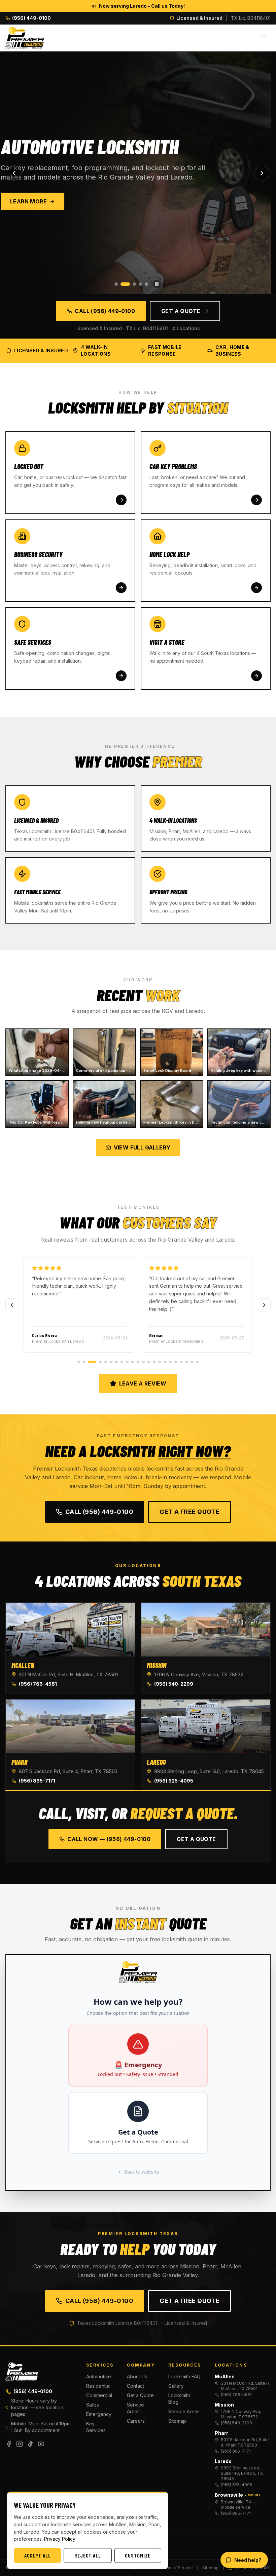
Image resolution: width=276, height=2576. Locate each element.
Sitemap (177, 2421)
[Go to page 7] (116, 1362)
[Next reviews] (264, 1305)
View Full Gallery (142, 1147)
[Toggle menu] (264, 38)
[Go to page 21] (192, 1362)
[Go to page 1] (79, 1362)
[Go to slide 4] (140, 284)
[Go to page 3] (90, 1362)
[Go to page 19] (181, 1362)
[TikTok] (30, 2444)
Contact (135, 2386)
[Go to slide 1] (116, 284)
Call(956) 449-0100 (99, 1512)
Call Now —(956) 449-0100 (109, 1839)
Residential (98, 2386)
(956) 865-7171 (37, 1781)
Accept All (38, 2555)
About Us (137, 2376)
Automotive (99, 2376)
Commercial (99, 2395)
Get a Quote (181, 311)
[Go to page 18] (176, 1362)
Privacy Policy (60, 2539)
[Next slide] (262, 173)
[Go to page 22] (197, 1362)
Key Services (96, 2427)
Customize (138, 2555)
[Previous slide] (14, 173)
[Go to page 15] (160, 1362)
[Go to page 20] (186, 1362)
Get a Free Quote (189, 1512)
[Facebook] (9, 2444)
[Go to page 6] (111, 1362)
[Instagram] (20, 2444)
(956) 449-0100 (33, 2391)
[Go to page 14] (154, 1362)
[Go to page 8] (122, 1362)
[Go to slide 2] (122, 284)
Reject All (88, 2555)
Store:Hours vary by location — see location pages (37, 2407)
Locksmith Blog (179, 2399)
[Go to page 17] (170, 1362)
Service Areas (135, 2408)
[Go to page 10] (133, 1362)
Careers (136, 2421)
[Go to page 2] (84, 1362)
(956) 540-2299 (174, 1684)
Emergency (99, 2414)
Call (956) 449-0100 (105, 311)
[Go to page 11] (138, 1362)
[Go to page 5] (106, 1362)
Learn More (33, 201)
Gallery (176, 2386)
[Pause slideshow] (157, 284)
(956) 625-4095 (174, 1781)
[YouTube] (41, 2444)
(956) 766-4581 (38, 1684)
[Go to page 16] (165, 1362)
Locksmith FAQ (184, 2376)
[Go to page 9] (127, 1362)
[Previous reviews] (12, 1305)
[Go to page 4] (98, 1362)
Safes (93, 2405)
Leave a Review (143, 1383)
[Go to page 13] (149, 1362)
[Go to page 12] (143, 1362)
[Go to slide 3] (131, 284)
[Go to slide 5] (146, 284)
